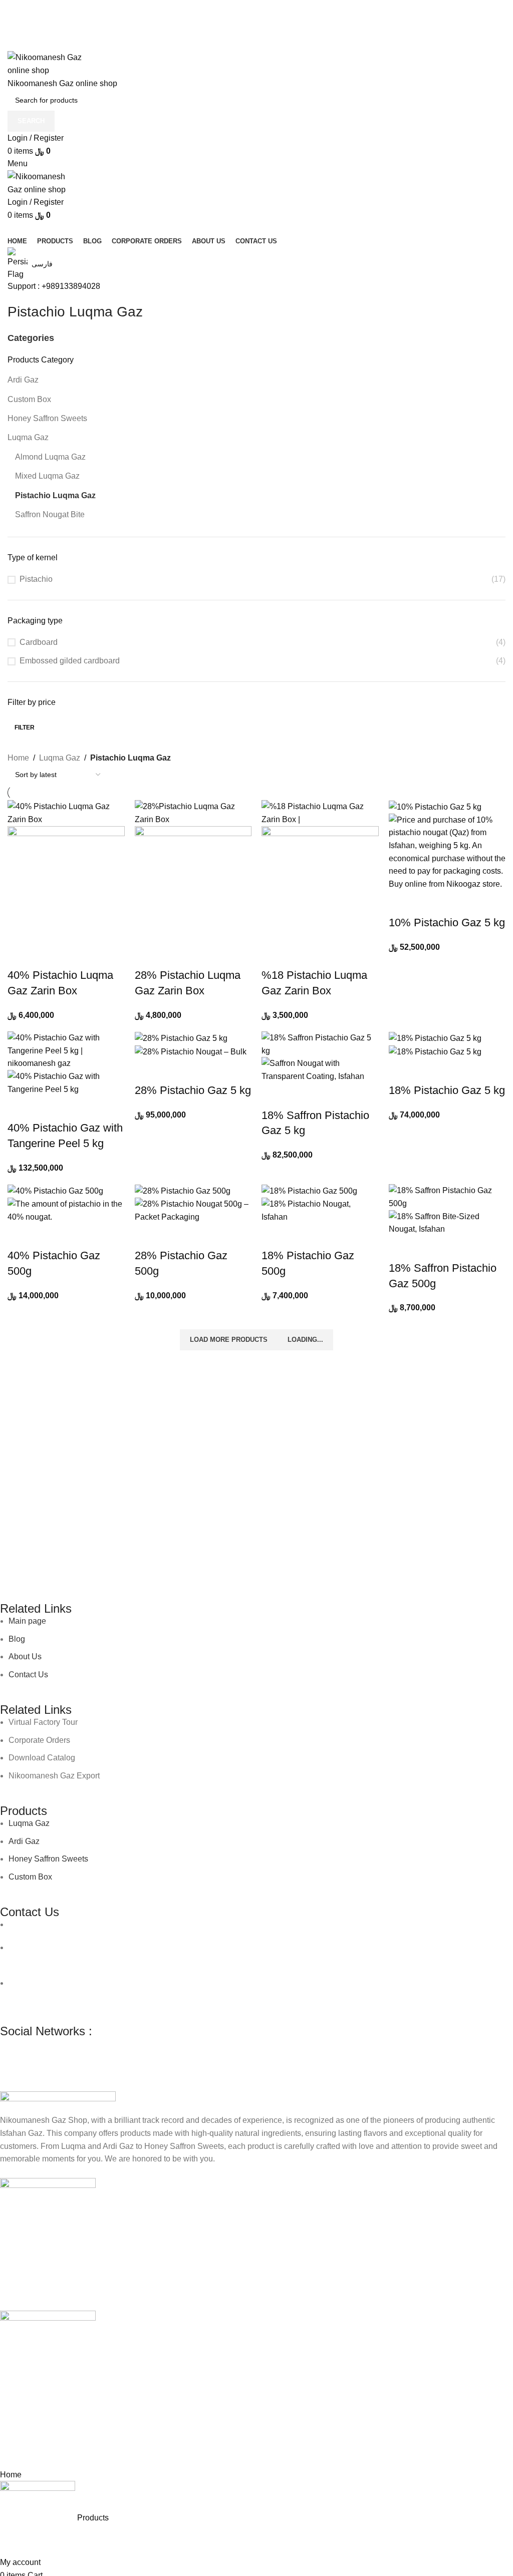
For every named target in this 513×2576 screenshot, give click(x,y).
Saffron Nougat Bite (50, 514)
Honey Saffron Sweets (47, 418)
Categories (31, 338)
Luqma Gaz (28, 437)
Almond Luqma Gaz (50, 457)
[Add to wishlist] (45, 955)
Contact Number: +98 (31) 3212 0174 (74, 1960)
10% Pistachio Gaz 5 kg (447, 923)
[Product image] (66, 883)
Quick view (20, 955)
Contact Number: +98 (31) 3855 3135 (74, 1995)
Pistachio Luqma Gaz (55, 495)
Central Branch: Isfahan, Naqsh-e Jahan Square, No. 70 (108, 1924)
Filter (25, 727)
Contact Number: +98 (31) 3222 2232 (278, 1924)
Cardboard (39, 642)
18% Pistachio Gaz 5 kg (447, 1090)
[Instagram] (13, 2050)
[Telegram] (67, 2050)
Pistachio (36, 579)
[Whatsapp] (40, 2050)
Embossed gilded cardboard (70, 661)
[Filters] (13, 2456)
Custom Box (29, 399)
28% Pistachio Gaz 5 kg (193, 1090)
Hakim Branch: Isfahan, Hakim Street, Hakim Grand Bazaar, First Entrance (141, 1947)
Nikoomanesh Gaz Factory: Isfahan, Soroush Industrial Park (114, 1983)
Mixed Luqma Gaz (47, 476)
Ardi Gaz (23, 380)
